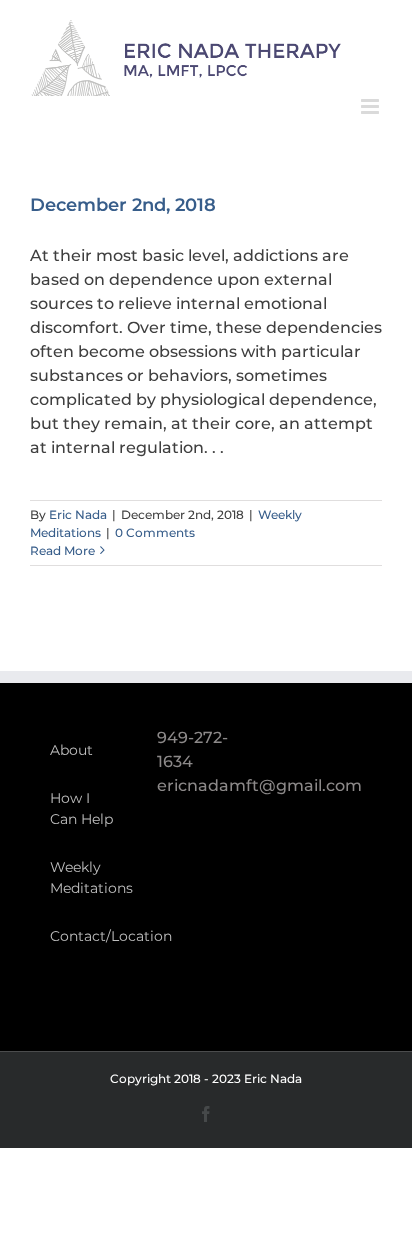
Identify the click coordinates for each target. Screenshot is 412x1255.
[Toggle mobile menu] (371, 106)
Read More (62, 550)
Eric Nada (78, 514)
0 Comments (155, 532)
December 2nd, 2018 (123, 205)
